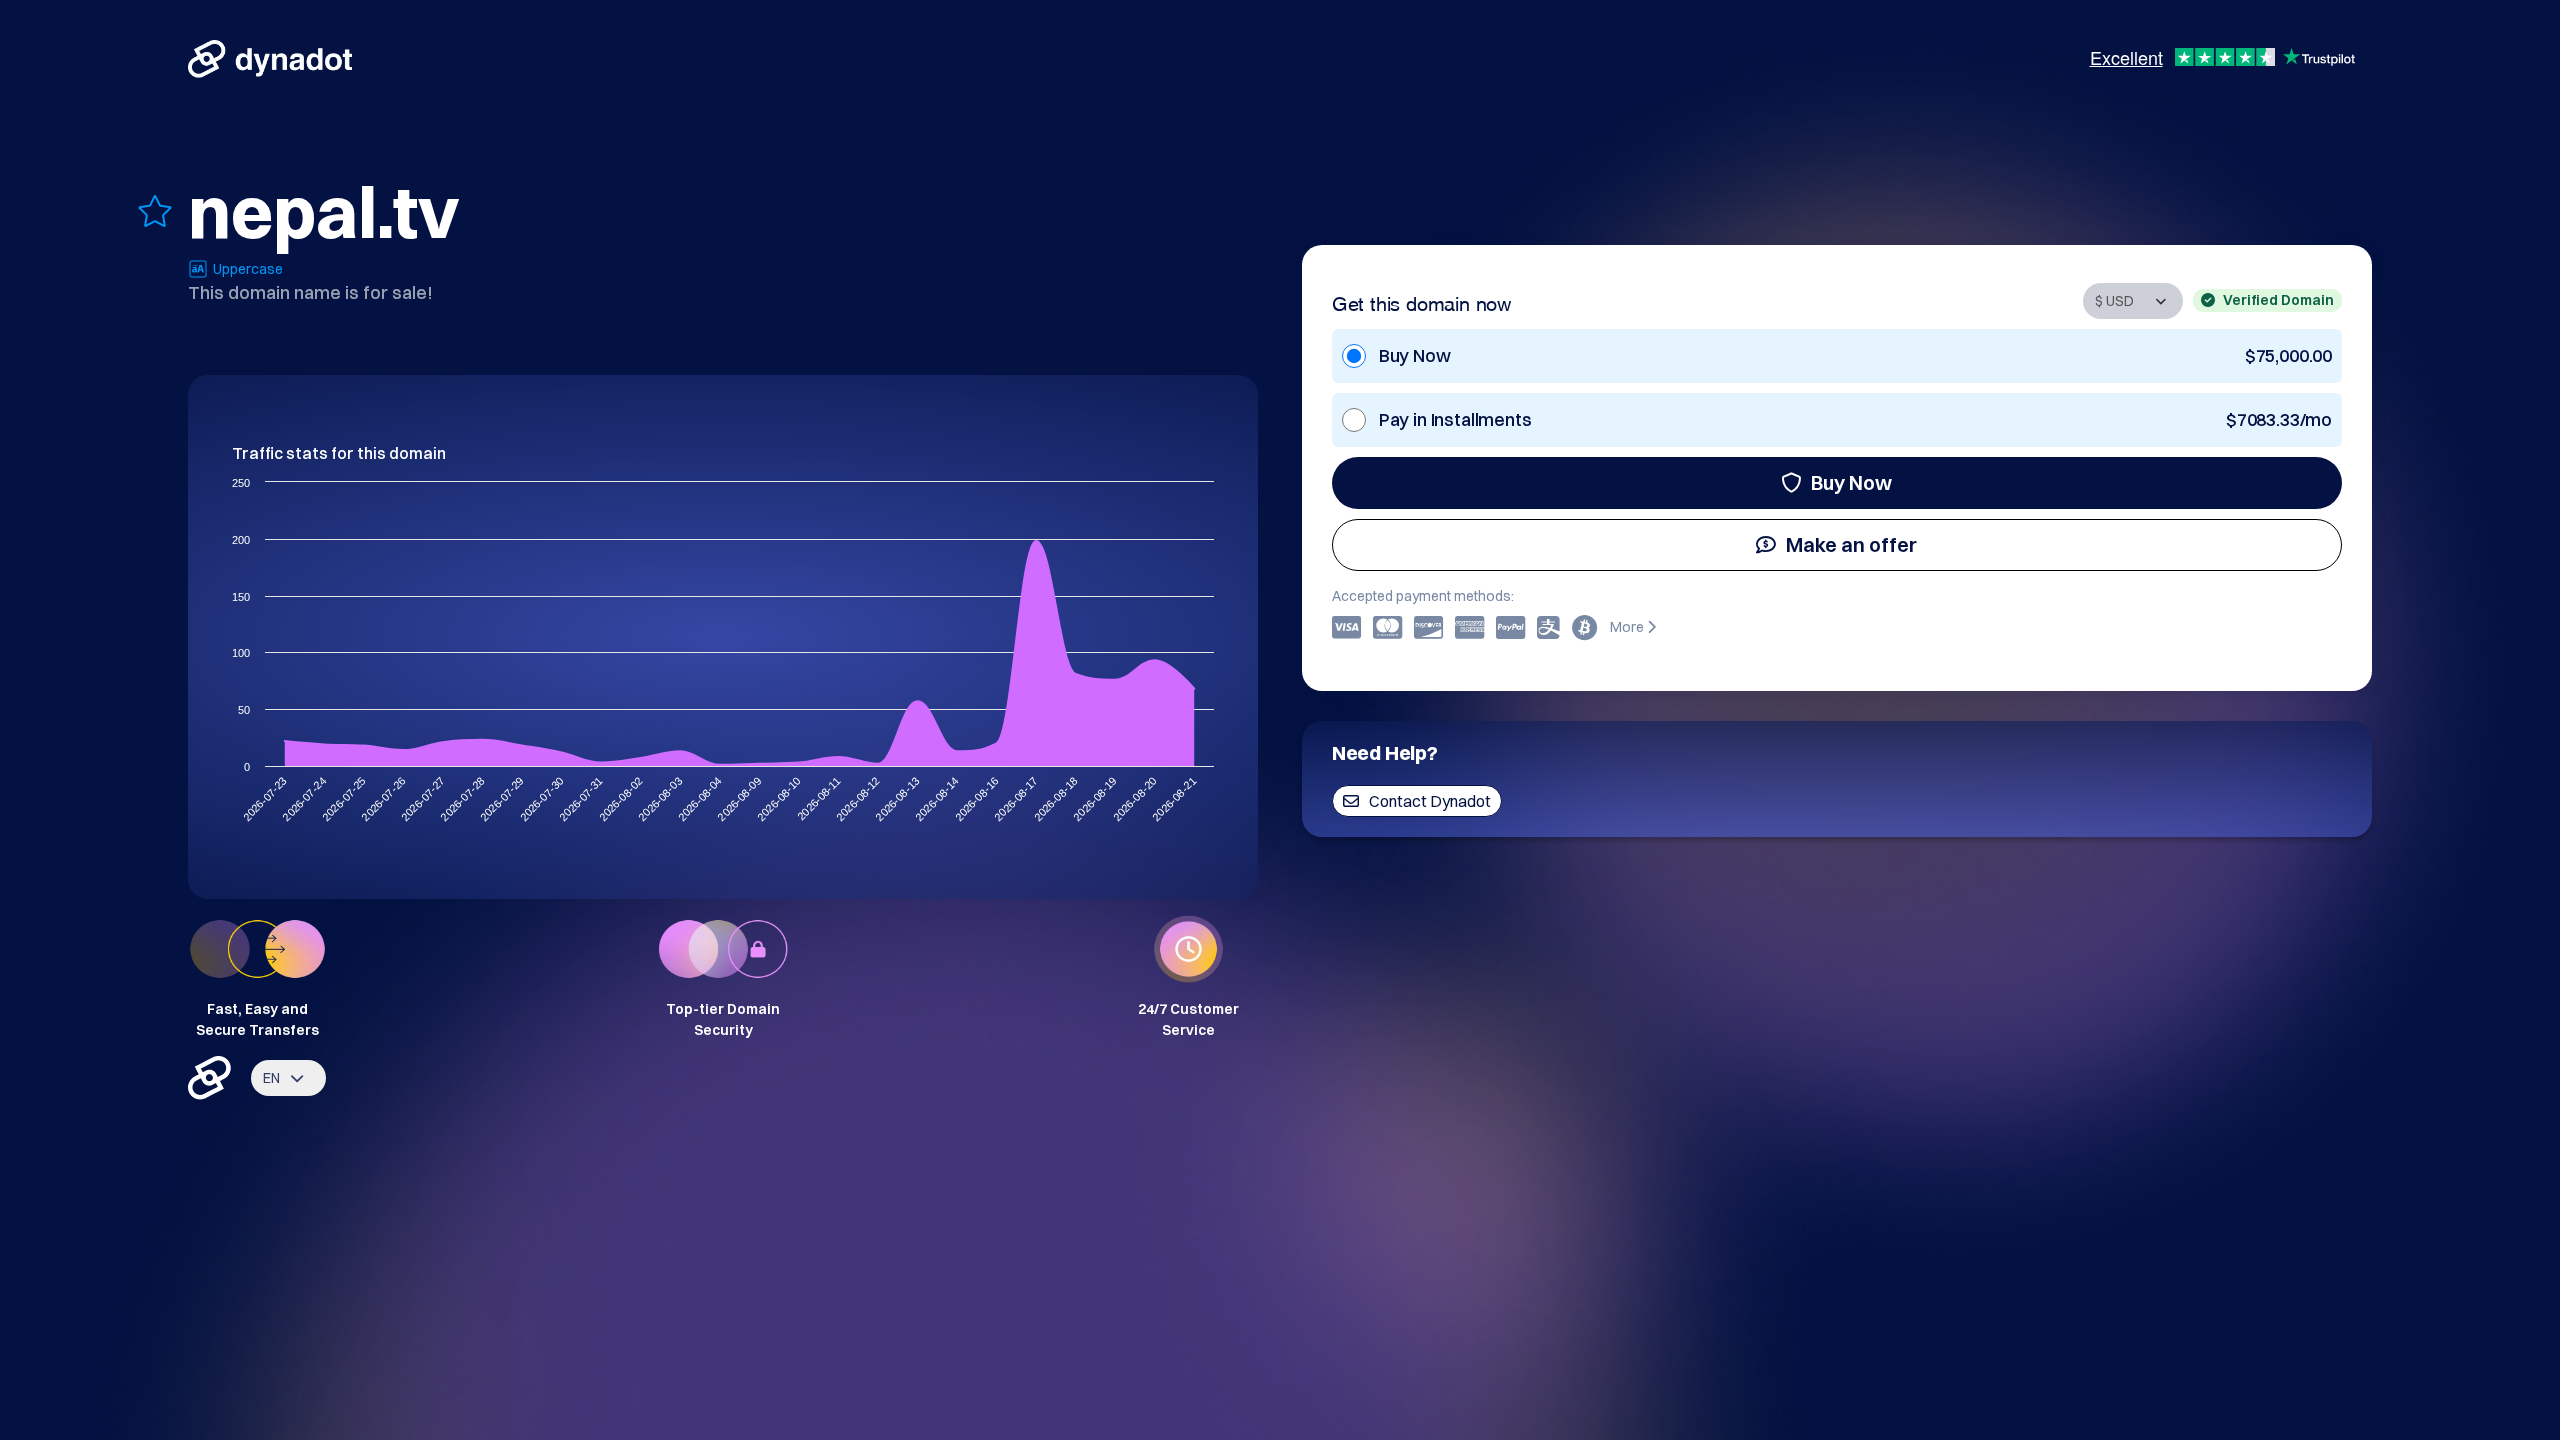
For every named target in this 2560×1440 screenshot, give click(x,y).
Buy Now (1851, 482)
